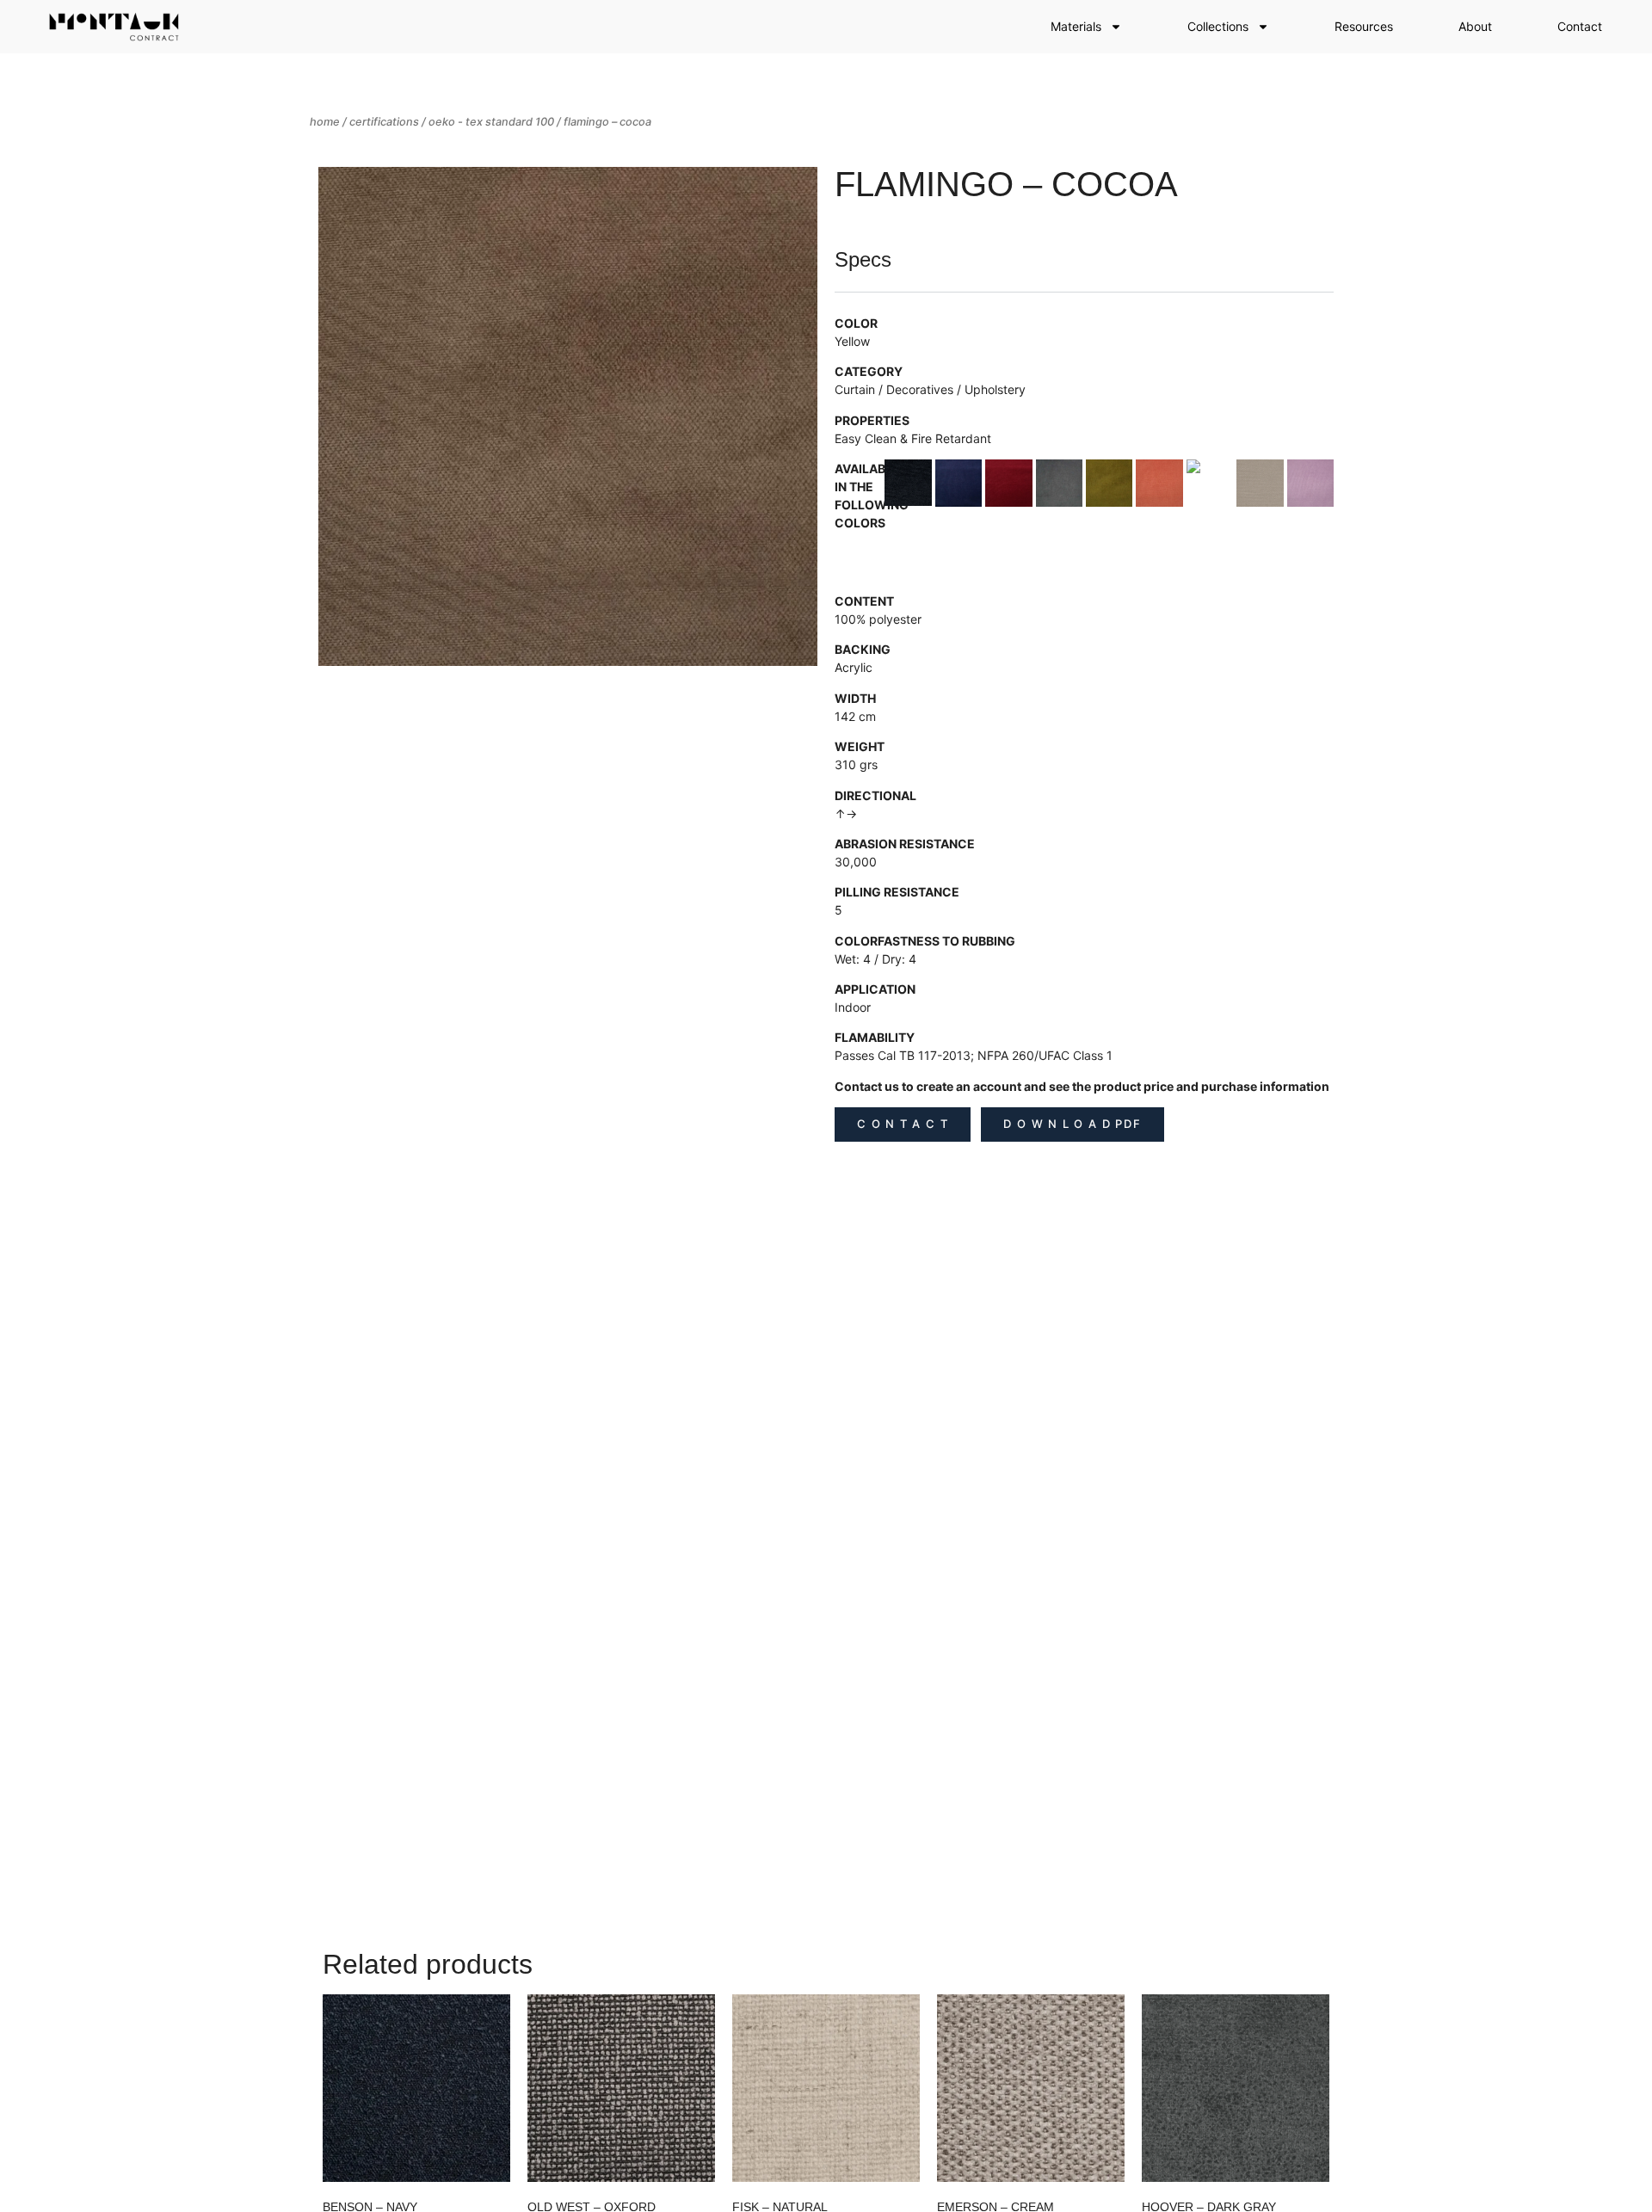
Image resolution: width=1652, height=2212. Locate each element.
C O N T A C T (903, 1124)
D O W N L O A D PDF (1072, 1124)
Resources (1364, 26)
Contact (1580, 26)
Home (325, 122)
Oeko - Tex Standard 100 (491, 122)
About (1475, 26)
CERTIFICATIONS (384, 122)
